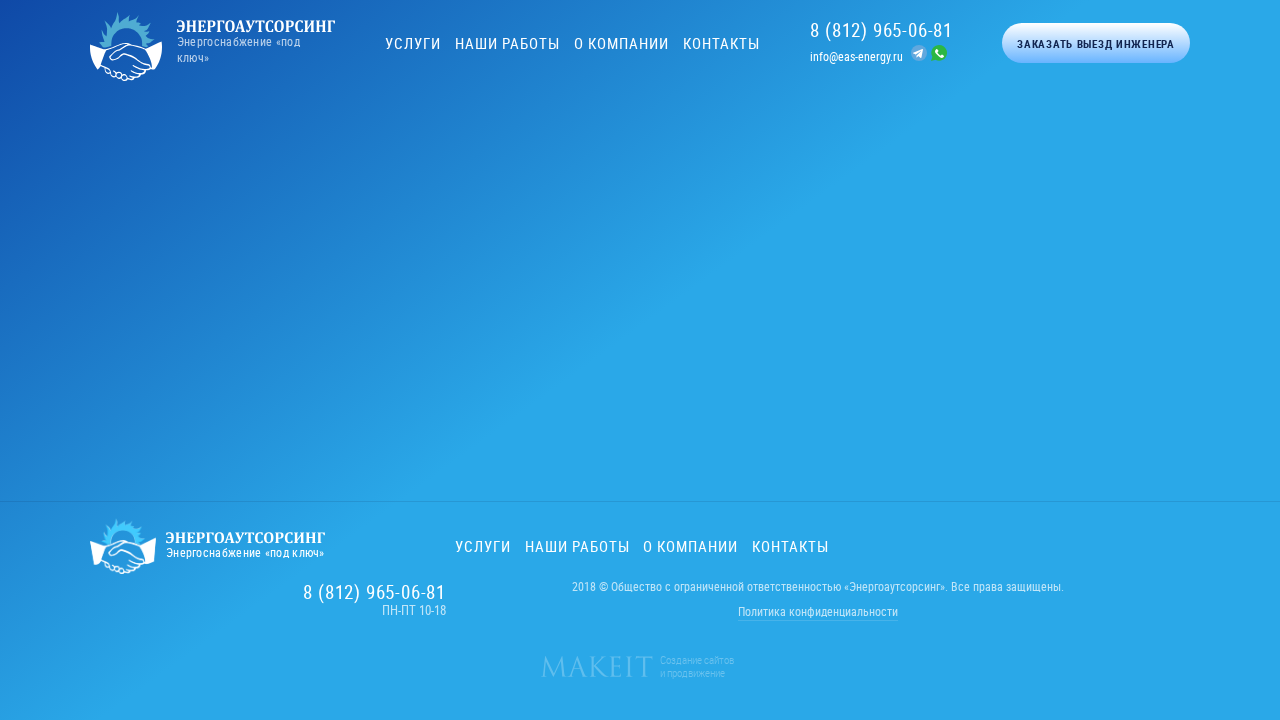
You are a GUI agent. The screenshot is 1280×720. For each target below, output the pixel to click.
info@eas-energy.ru (856, 56)
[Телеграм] (921, 55)
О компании (621, 43)
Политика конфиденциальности (818, 611)
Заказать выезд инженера (1096, 43)
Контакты (721, 43)
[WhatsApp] (939, 55)
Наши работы (507, 43)
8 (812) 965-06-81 (881, 30)
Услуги (413, 43)
